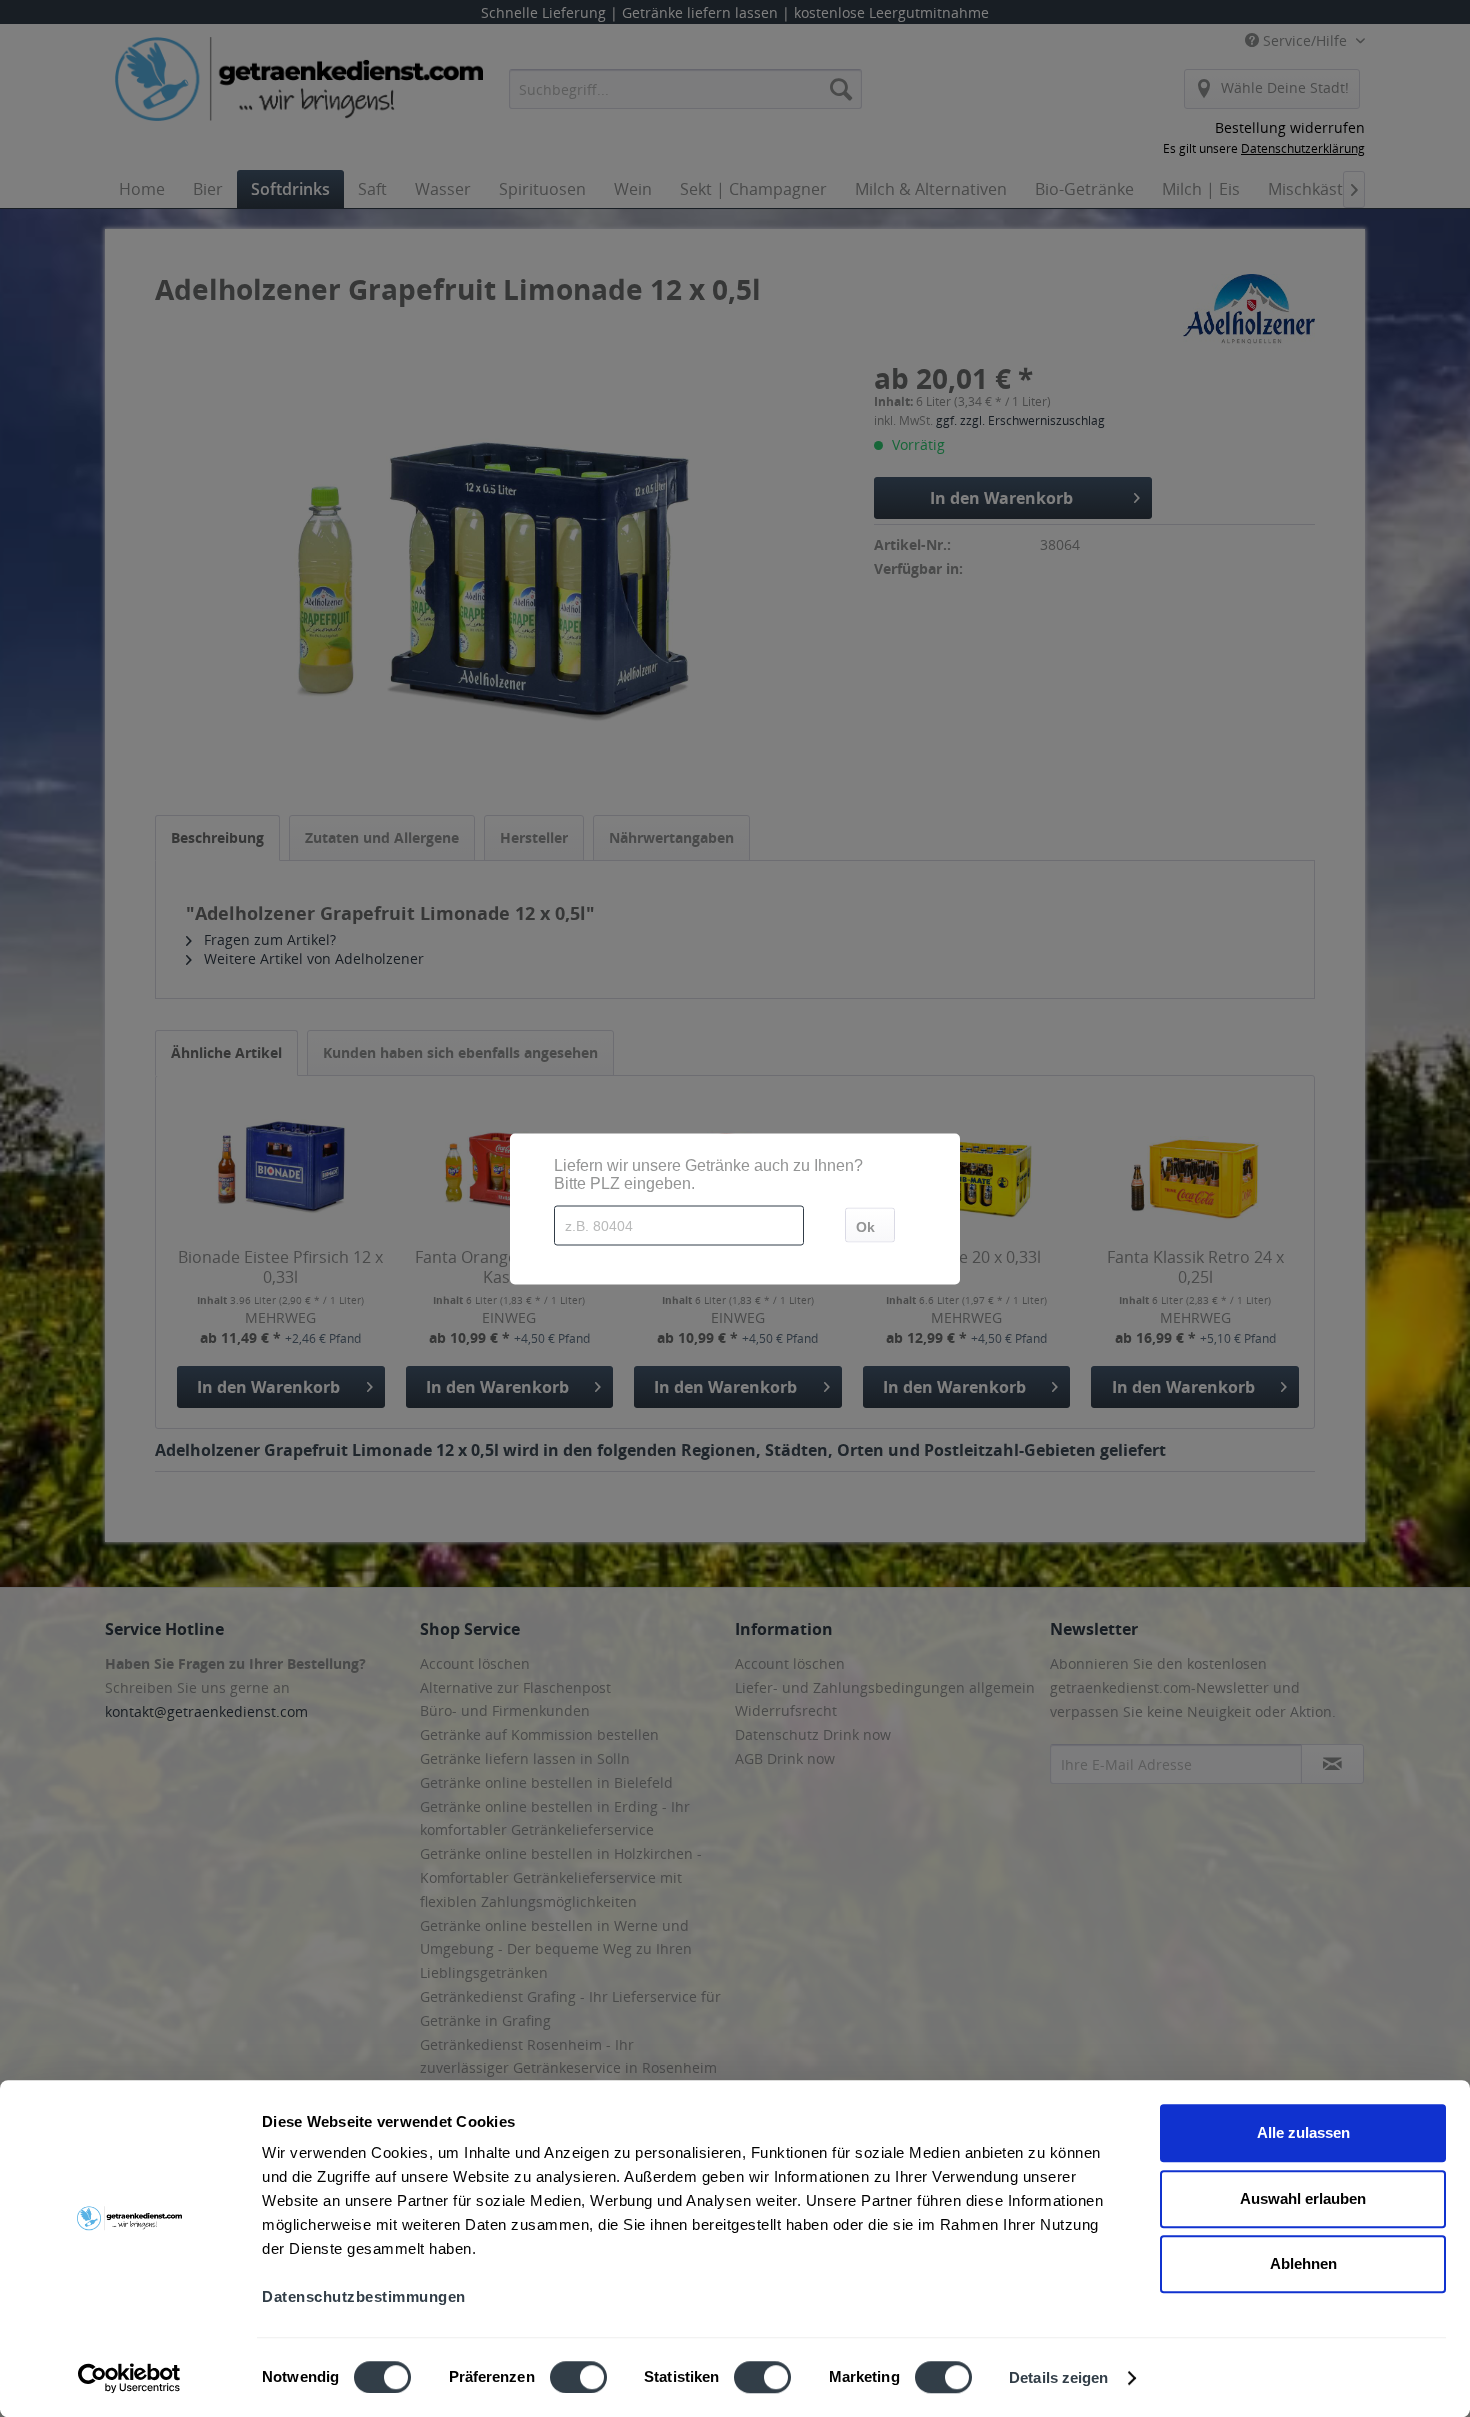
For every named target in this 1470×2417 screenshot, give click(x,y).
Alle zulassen (1303, 2132)
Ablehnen (1303, 2263)
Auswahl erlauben (1303, 2198)
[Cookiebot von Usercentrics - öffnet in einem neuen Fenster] (129, 2378)
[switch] (578, 2377)
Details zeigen (1058, 2377)
